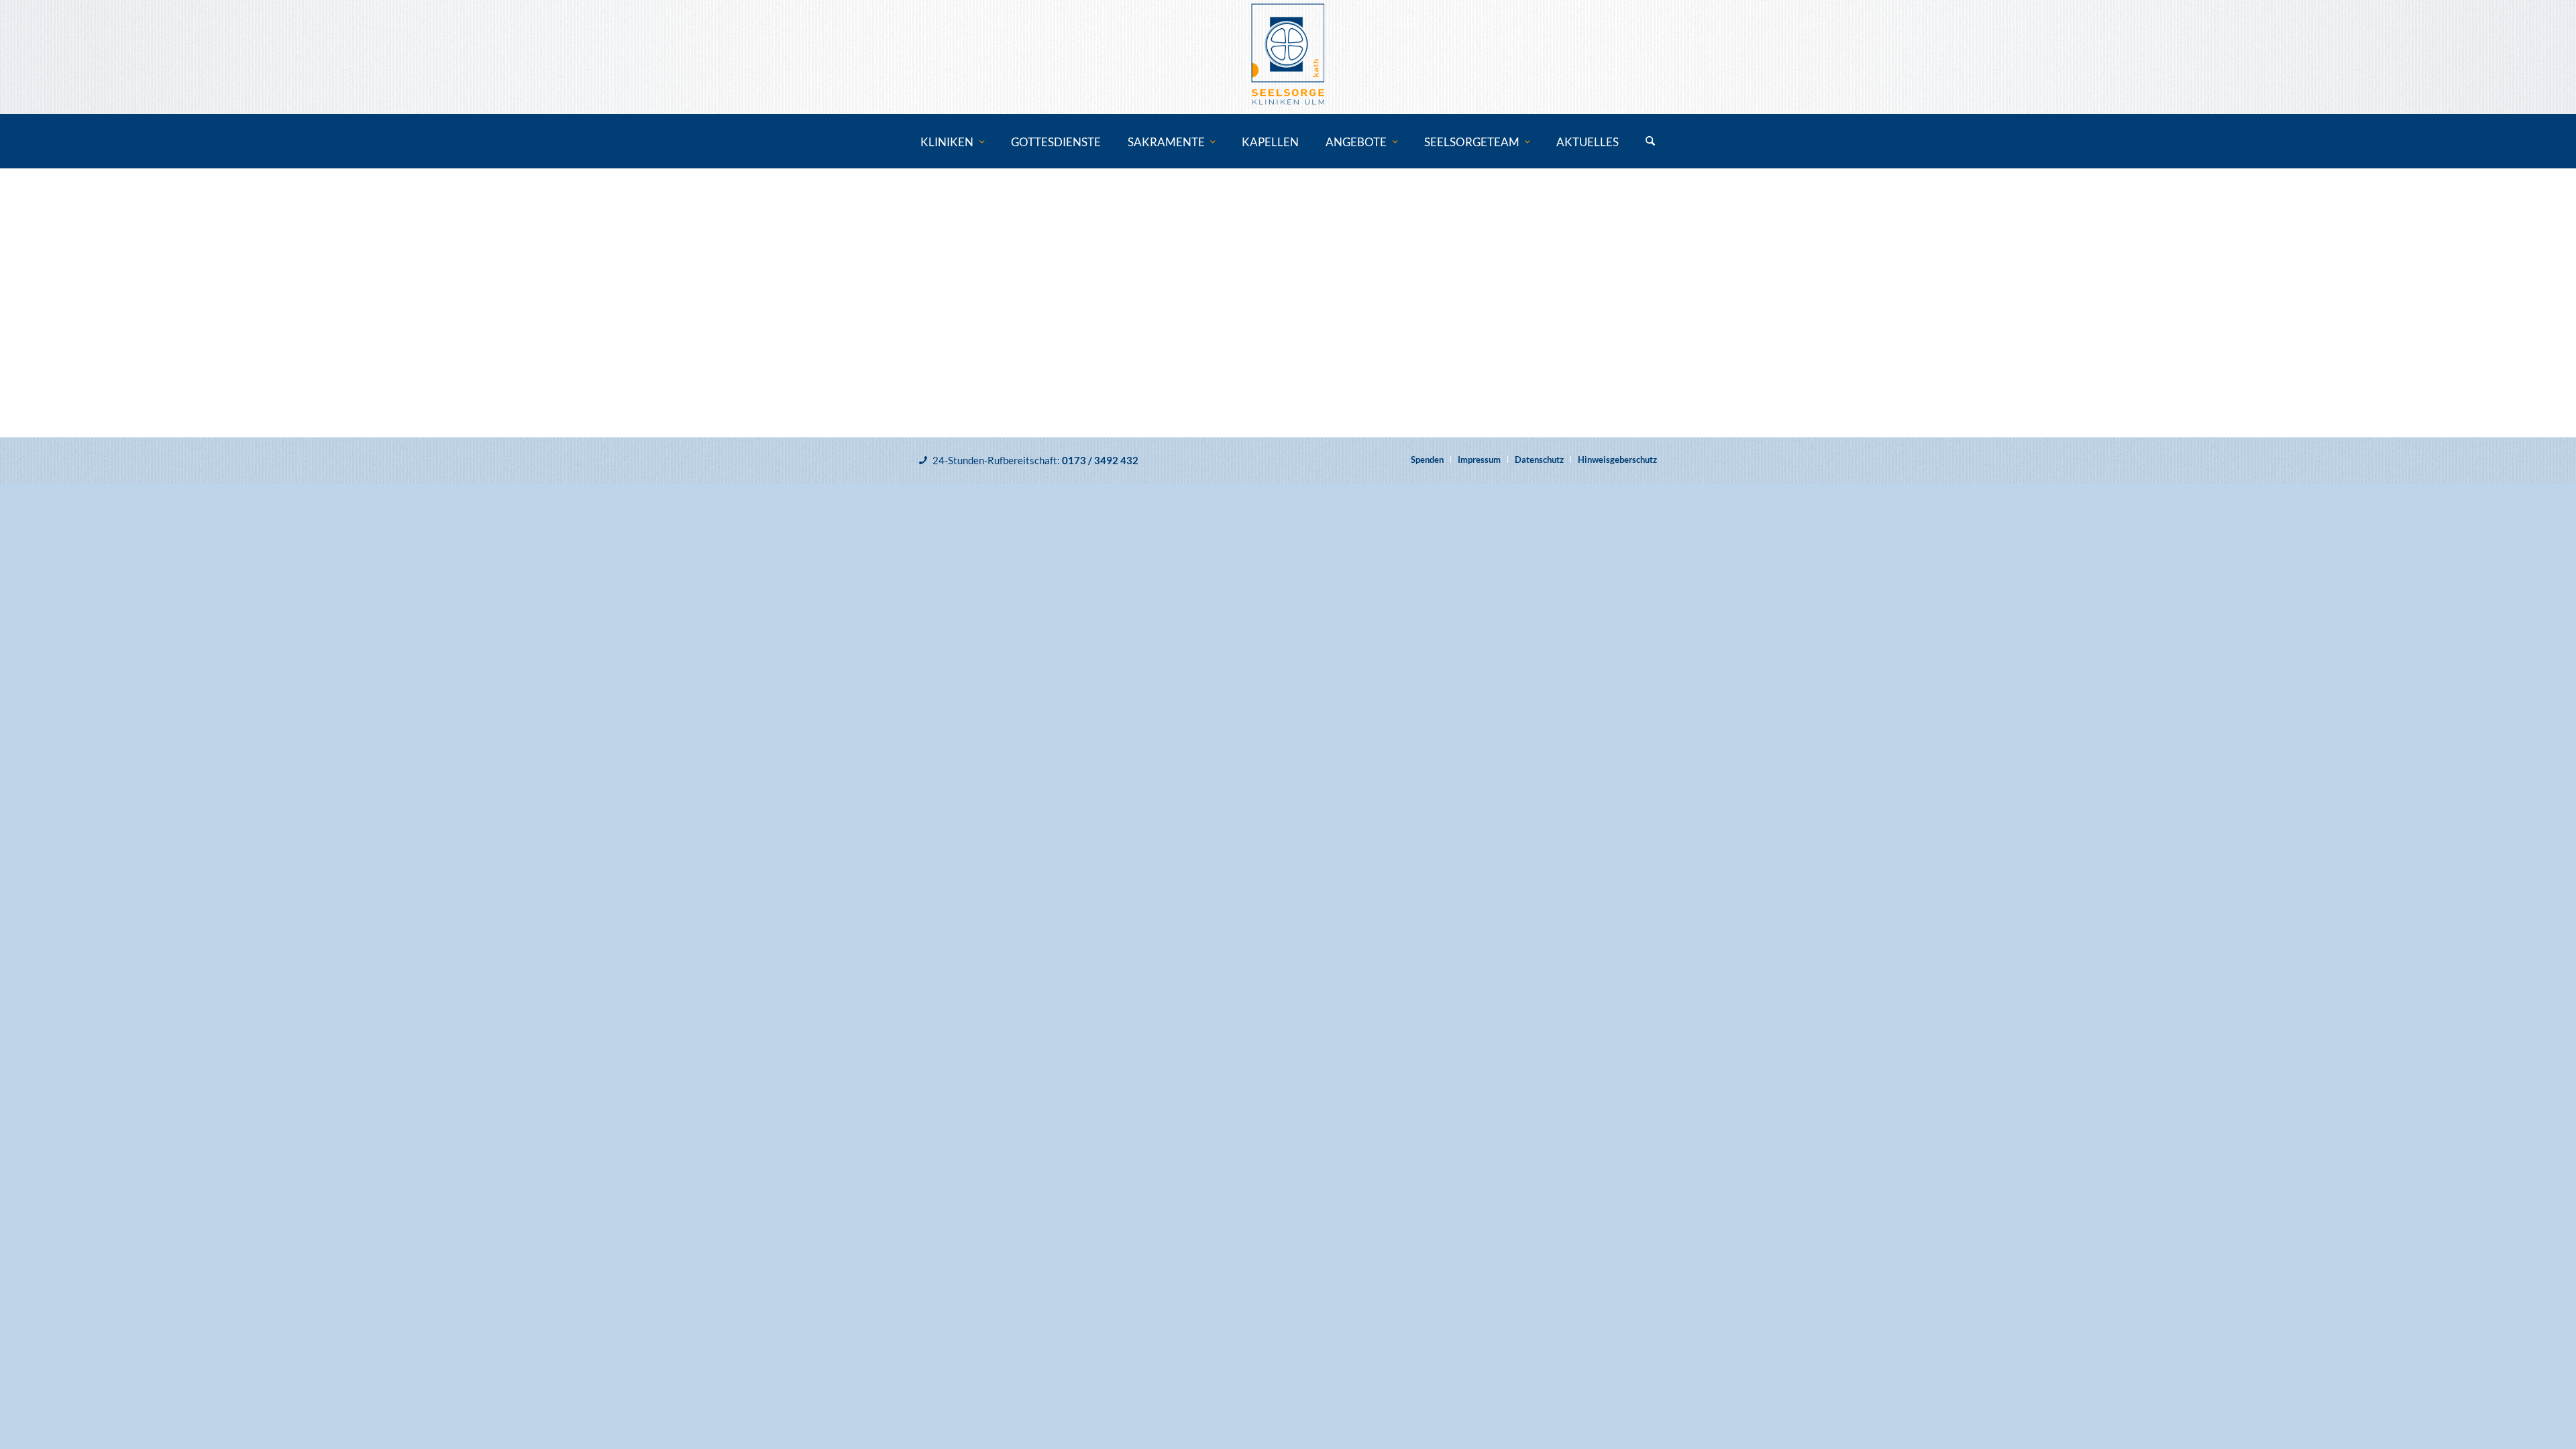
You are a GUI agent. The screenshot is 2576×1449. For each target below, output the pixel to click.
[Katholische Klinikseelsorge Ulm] (1288, 57)
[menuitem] (952, 142)
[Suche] (1650, 142)
